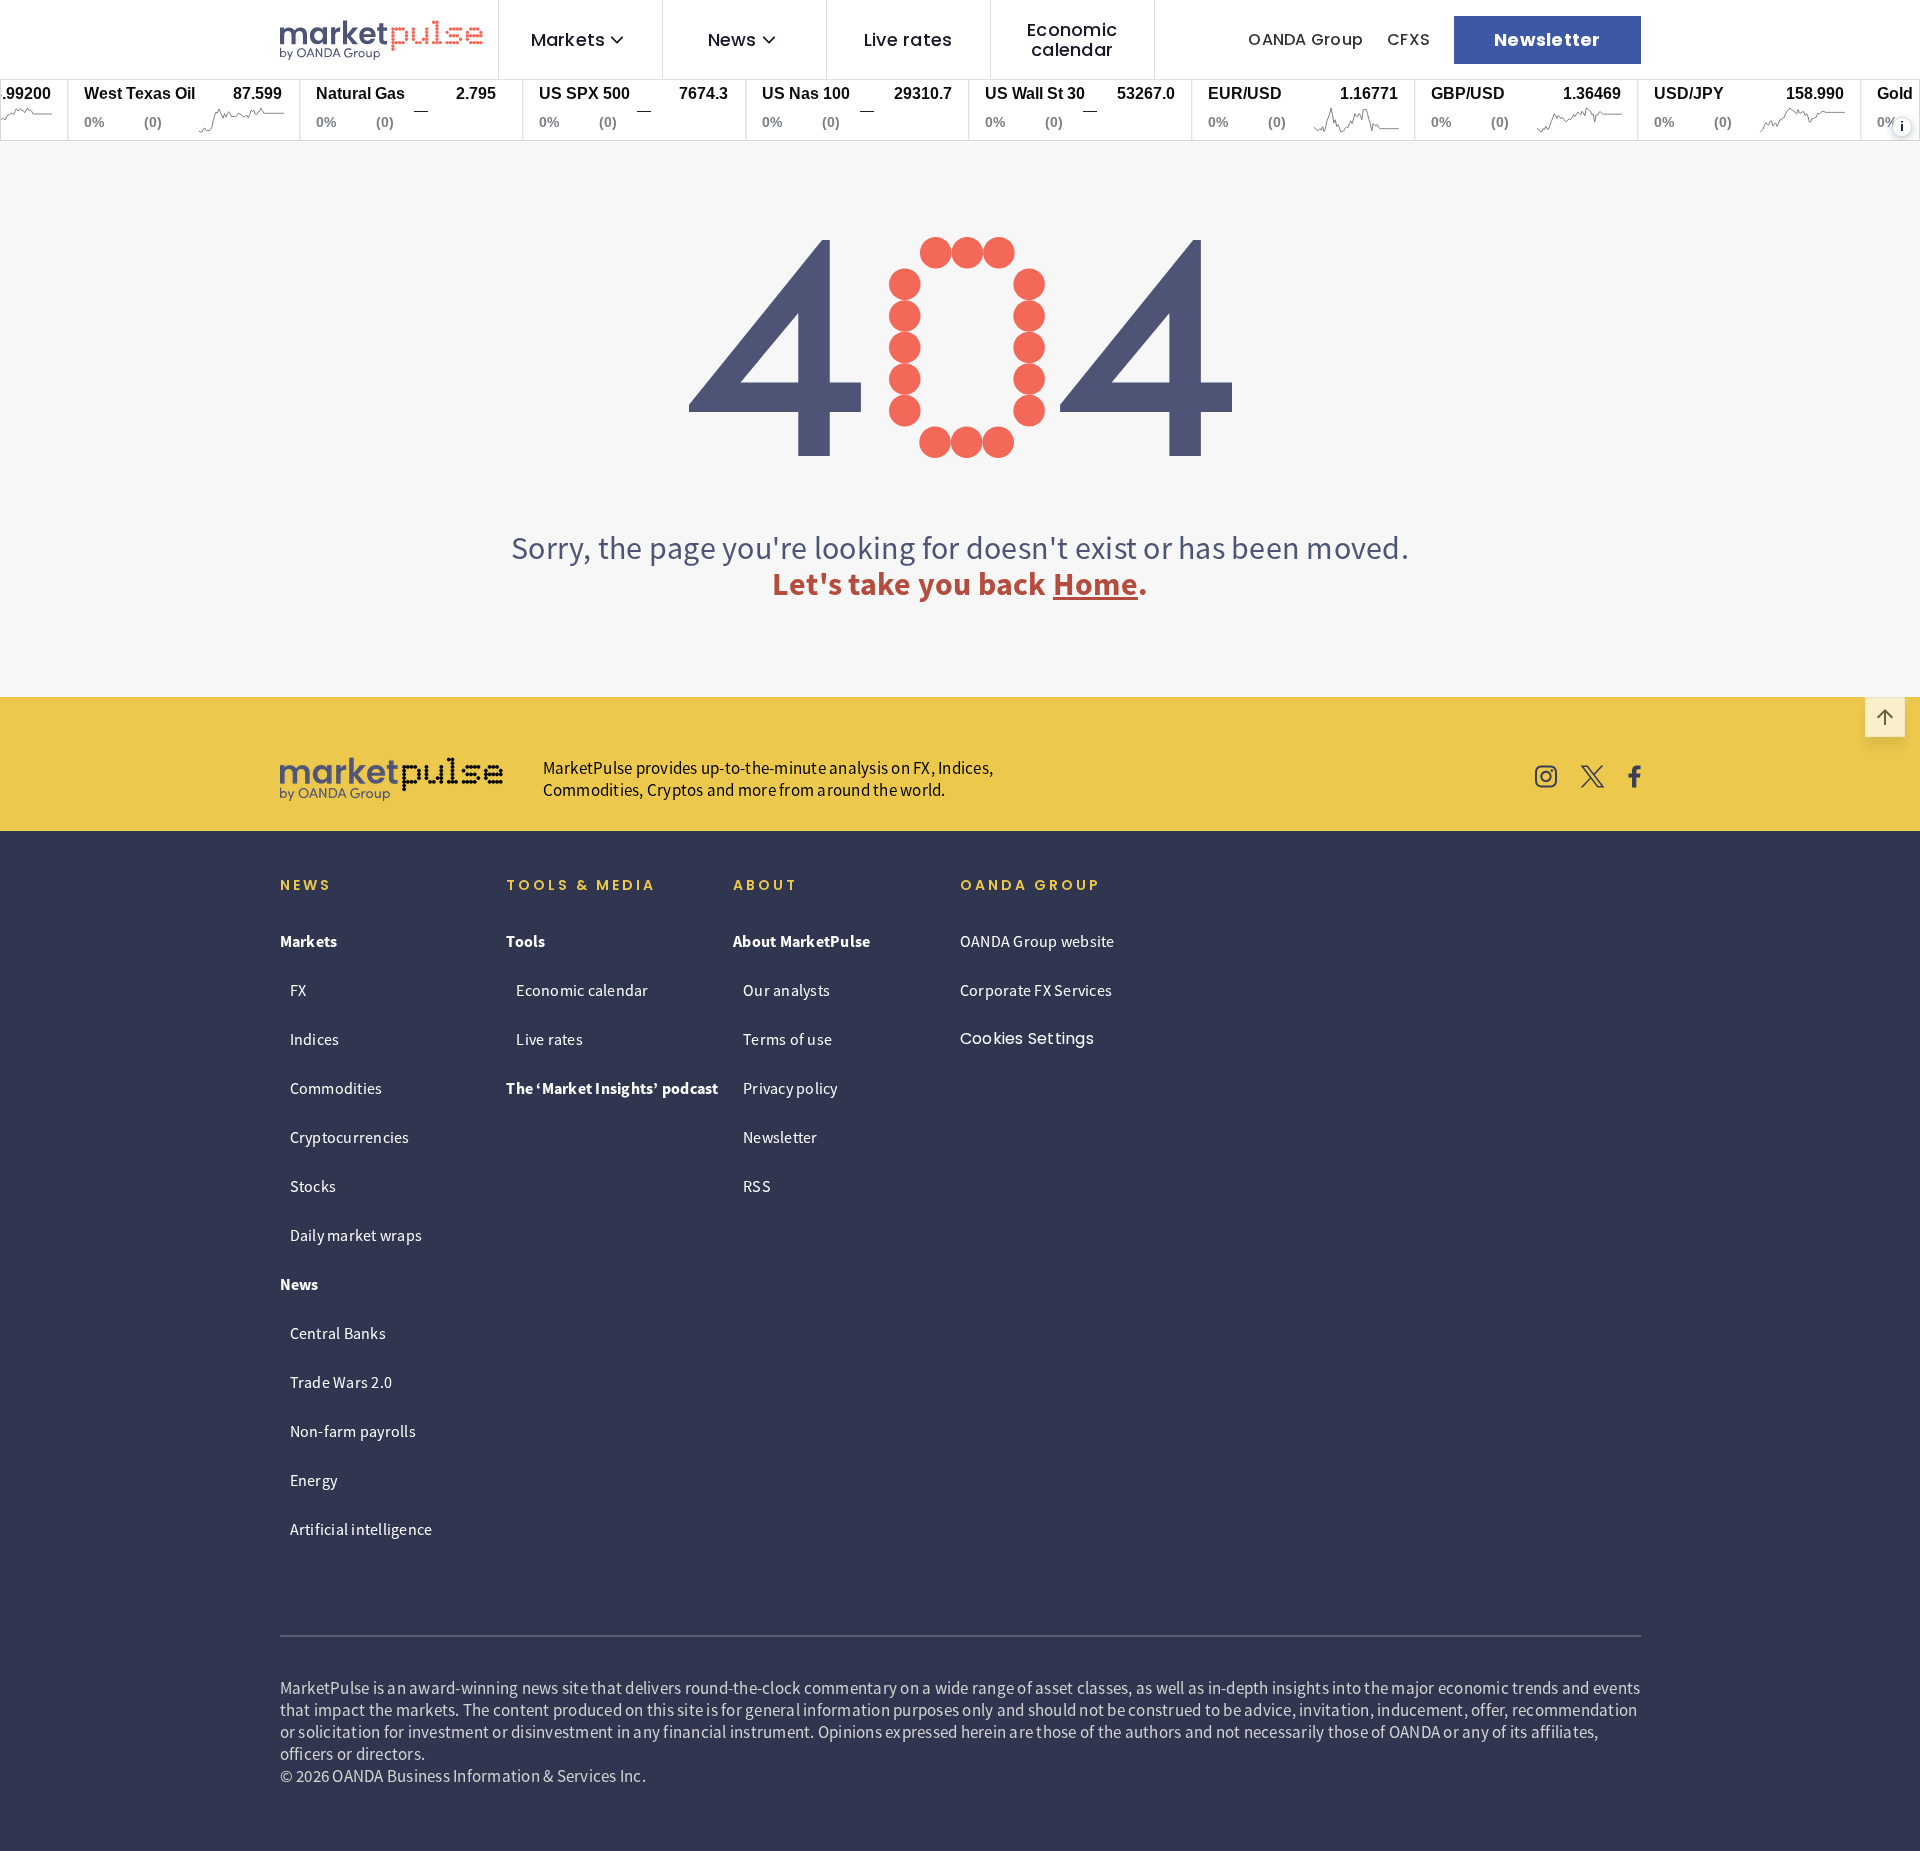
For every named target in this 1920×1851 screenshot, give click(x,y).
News (732, 40)
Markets (568, 40)
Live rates (908, 40)
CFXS (1408, 39)
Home (1095, 584)
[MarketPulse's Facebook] (1634, 779)
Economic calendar (1072, 40)
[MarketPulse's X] (1593, 779)
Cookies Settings (1027, 1038)
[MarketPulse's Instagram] (1546, 779)
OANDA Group (1305, 39)
